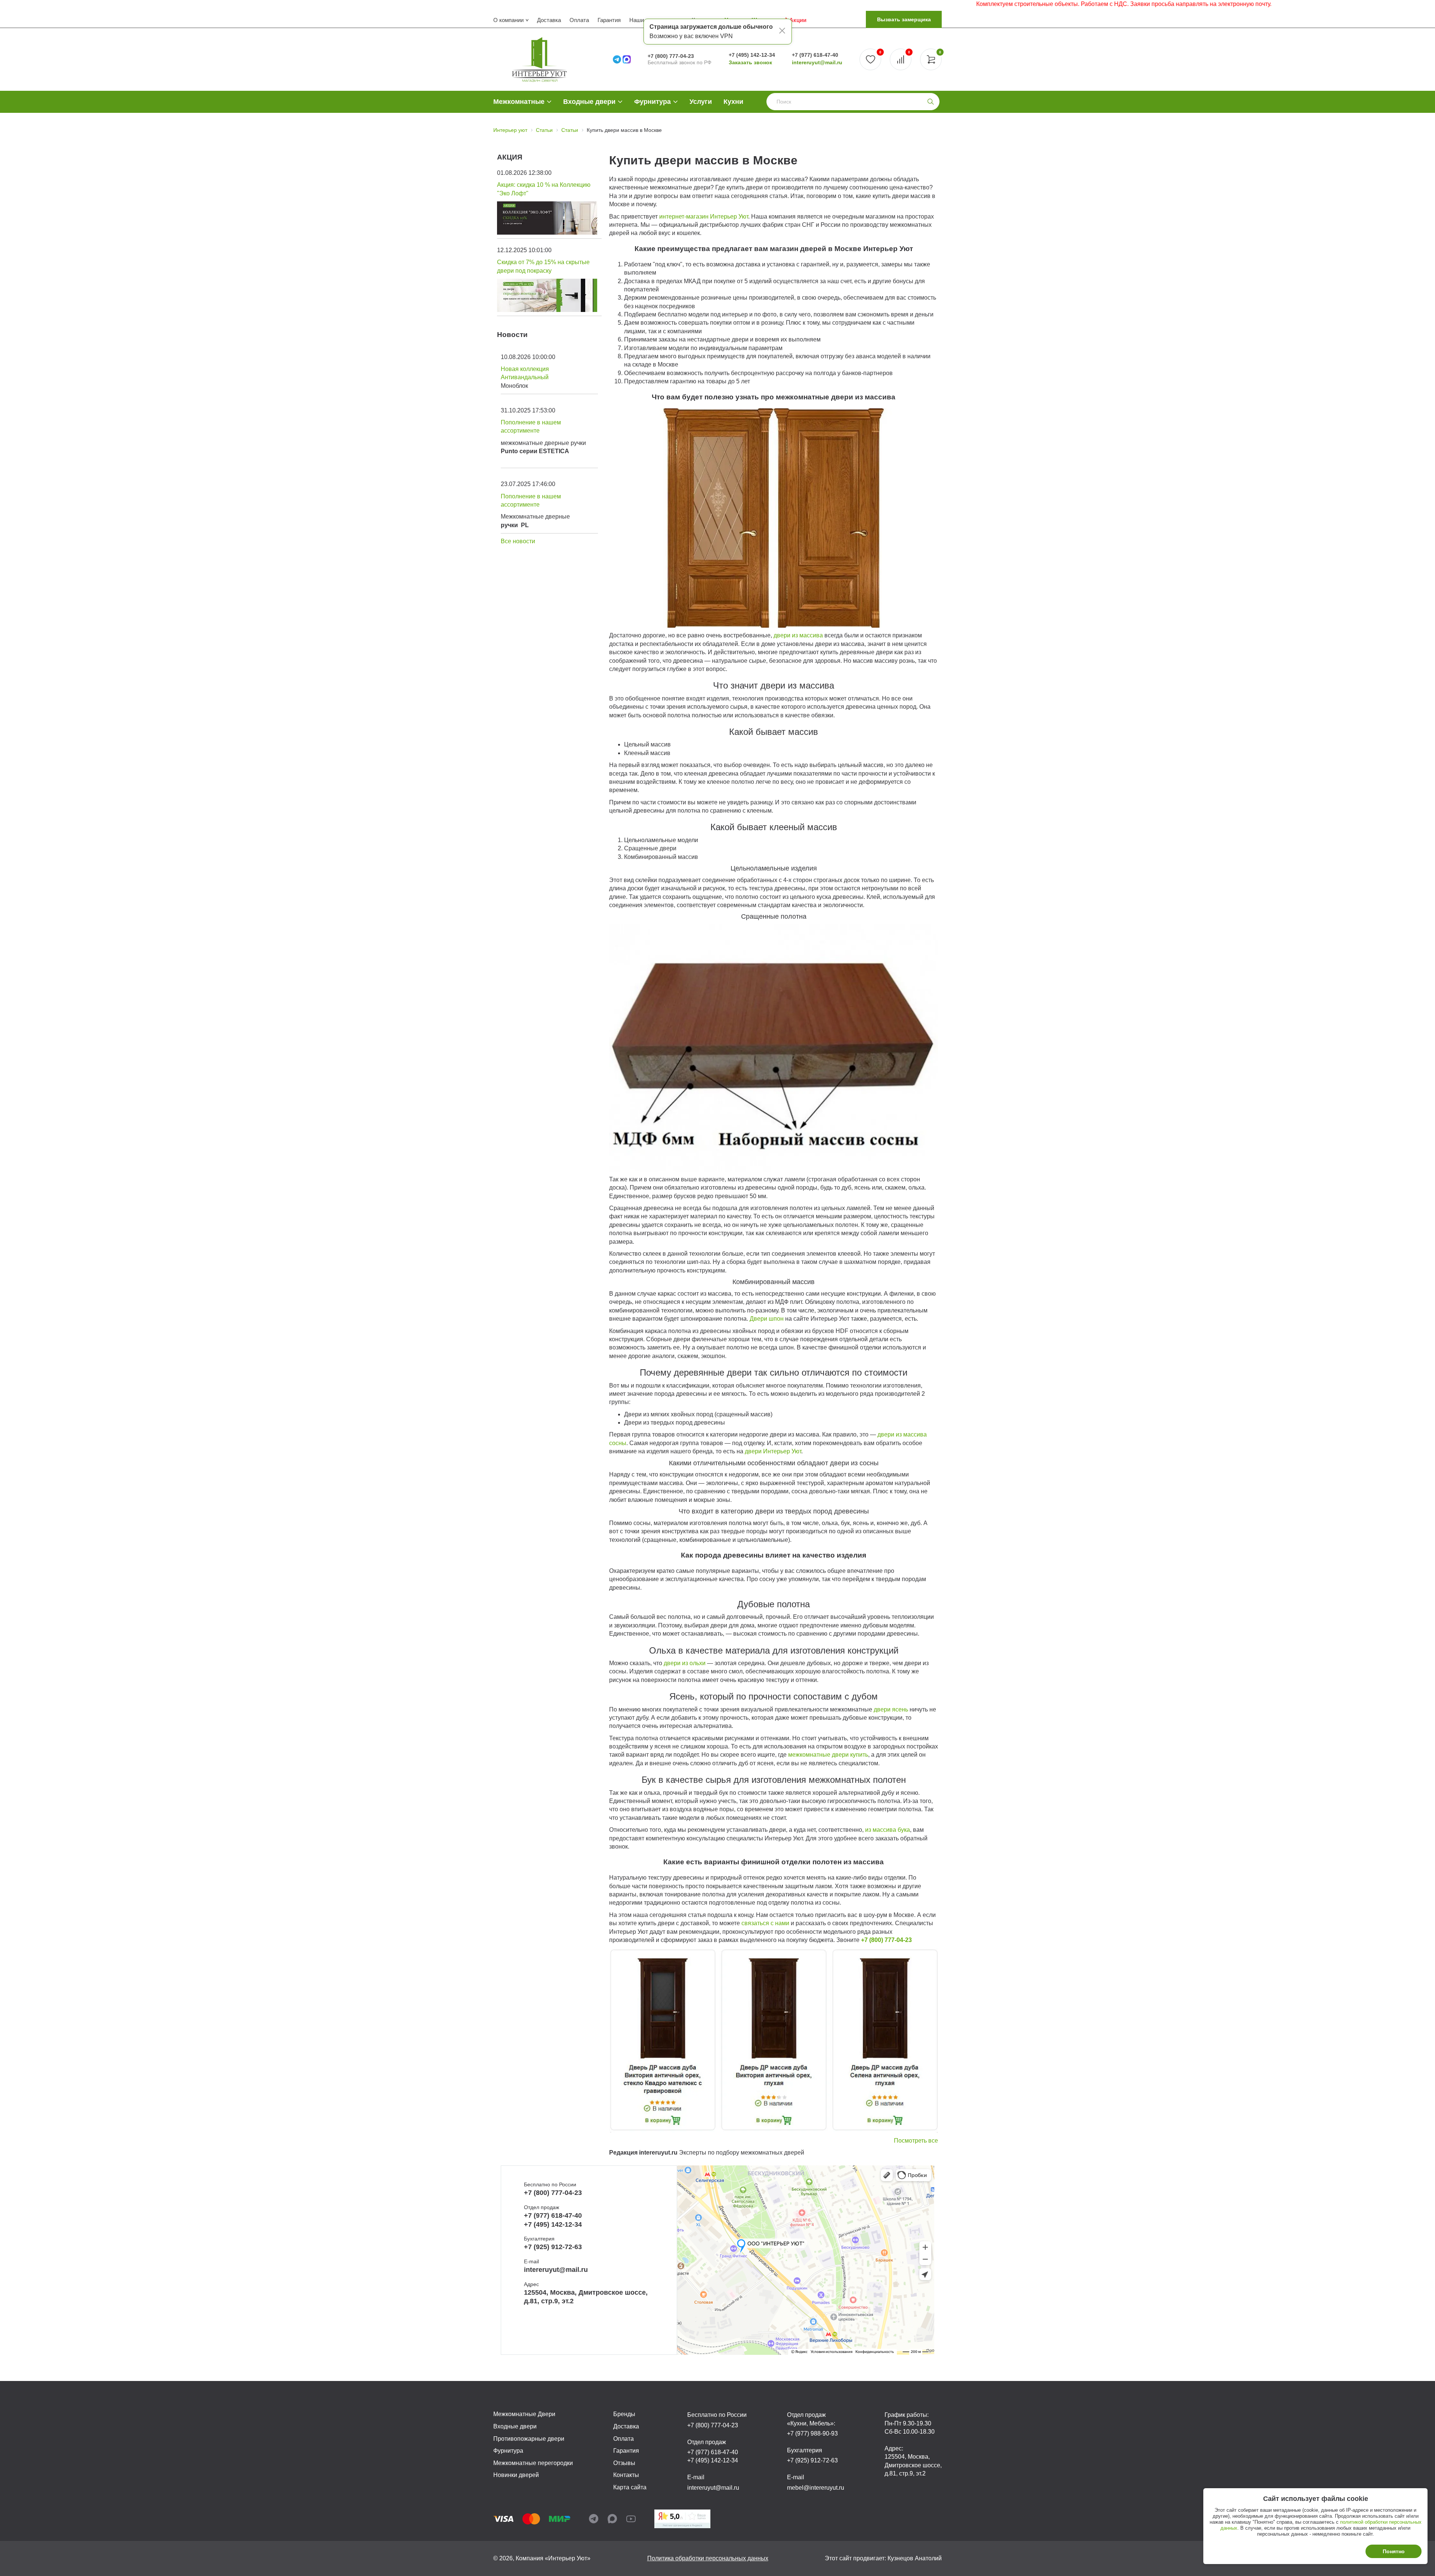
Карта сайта (630, 2487)
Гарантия (609, 20)
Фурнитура (652, 102)
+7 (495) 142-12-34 (752, 55)
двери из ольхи (685, 1663)
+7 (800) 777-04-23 (671, 56)
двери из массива (798, 635)
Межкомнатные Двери (524, 2414)
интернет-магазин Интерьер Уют (704, 217)
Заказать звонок (750, 62)
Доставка (549, 20)
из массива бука (888, 1830)
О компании (508, 20)
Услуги (701, 102)
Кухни (733, 102)
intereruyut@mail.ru (817, 62)
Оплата (579, 20)
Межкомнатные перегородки (533, 2463)
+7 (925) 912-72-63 (553, 2247)
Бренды (624, 2414)
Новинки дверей (516, 2475)
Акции (798, 20)
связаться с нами (765, 1923)
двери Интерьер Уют (773, 1451)
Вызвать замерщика (904, 19)
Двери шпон (767, 1319)
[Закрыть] (782, 32)
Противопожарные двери (529, 2439)
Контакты (626, 2475)
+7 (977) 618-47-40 (815, 55)
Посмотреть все (916, 2141)
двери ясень (891, 1709)
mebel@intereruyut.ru (816, 2488)
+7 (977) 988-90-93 (812, 2433)
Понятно (1394, 2551)
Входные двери (589, 102)
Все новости (518, 541)
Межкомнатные (519, 102)
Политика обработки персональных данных (708, 2558)
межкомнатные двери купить (828, 1755)
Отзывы (624, 2463)
